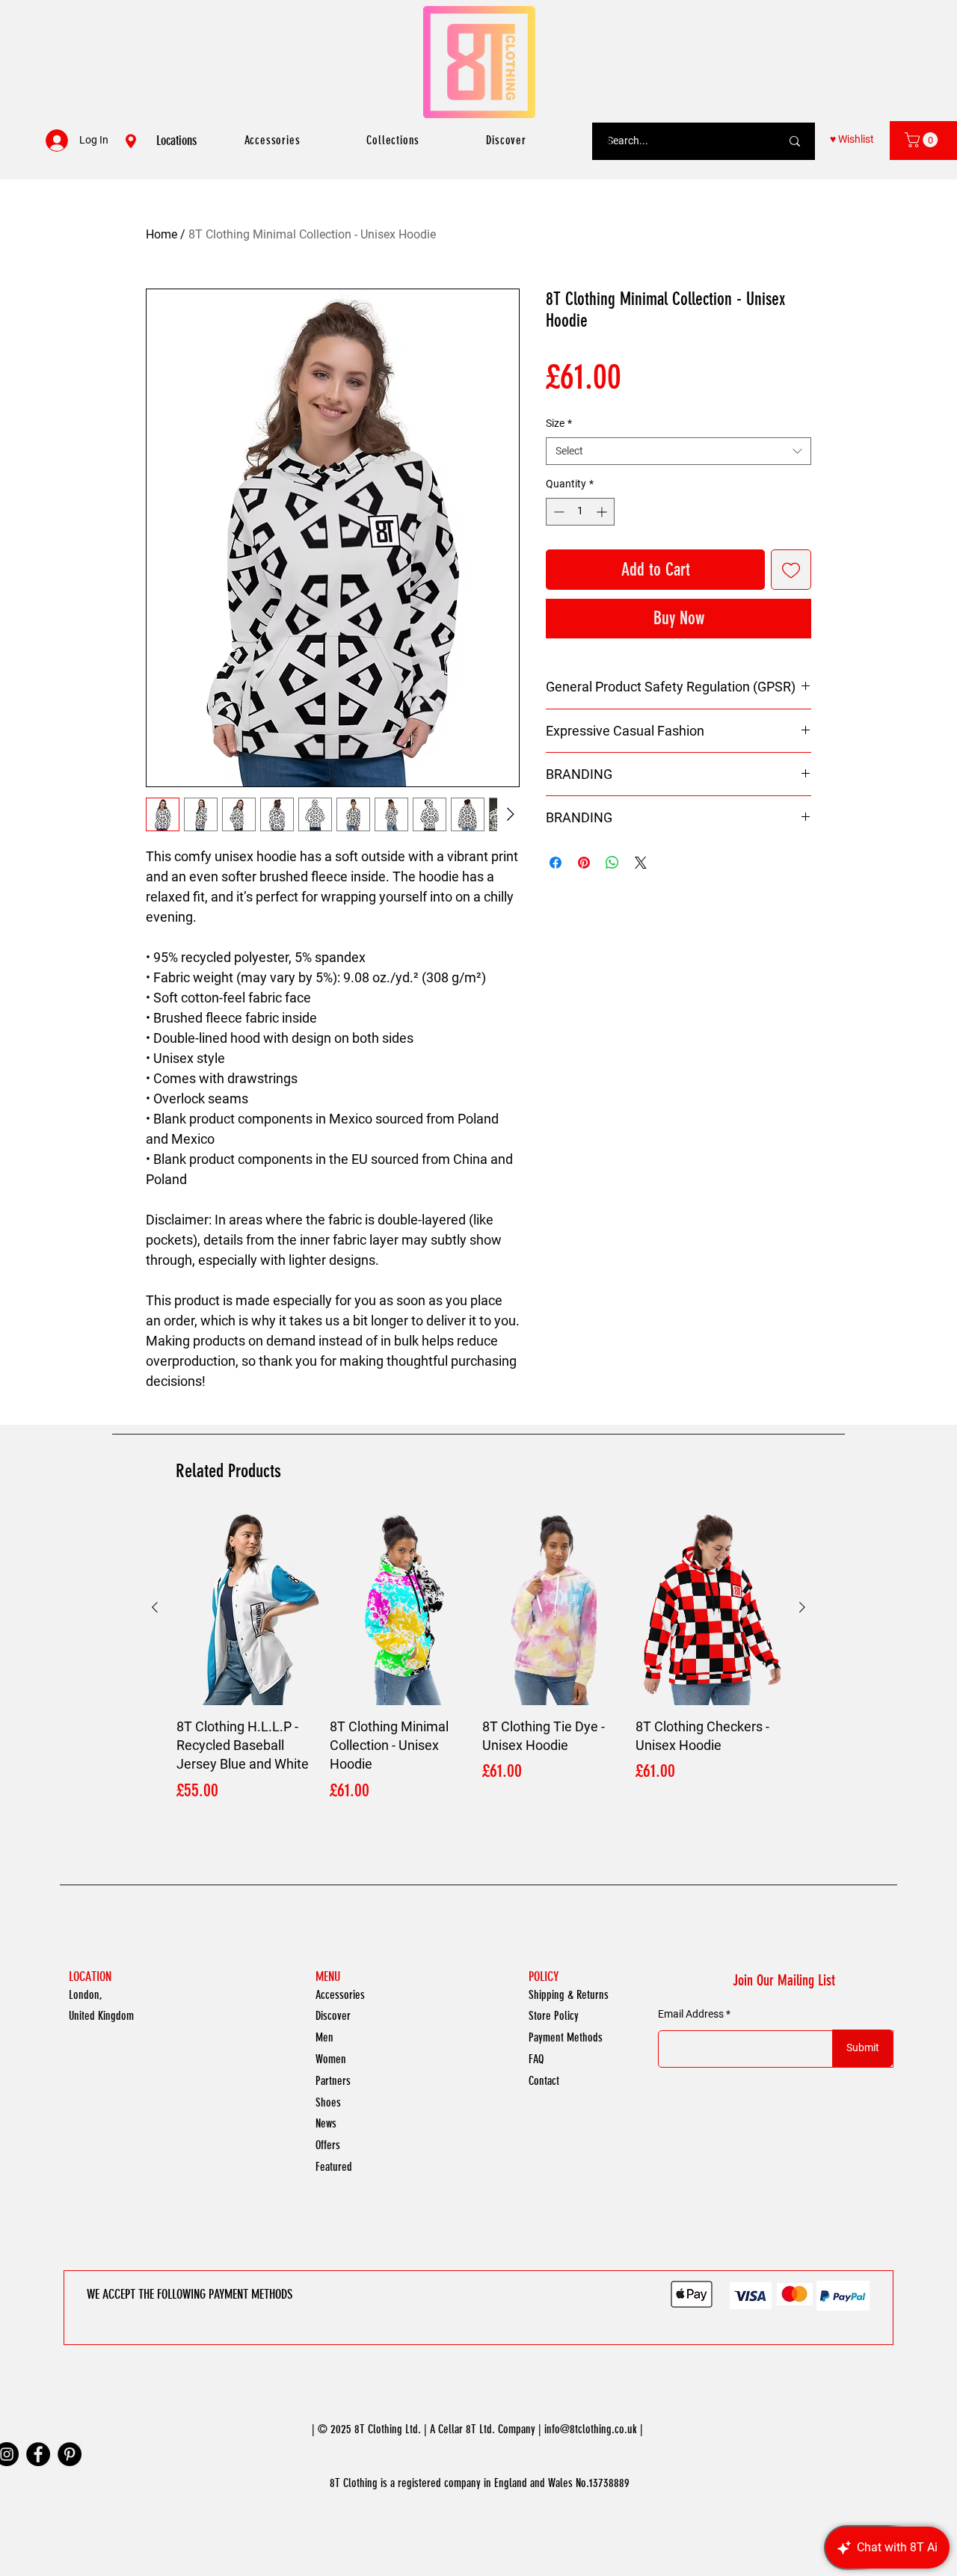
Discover (333, 2016)
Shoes (328, 2102)
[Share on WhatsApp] (612, 863)
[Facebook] (38, 2454)
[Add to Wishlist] (791, 570)
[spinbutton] (580, 512)
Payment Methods (566, 2037)
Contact (544, 2081)
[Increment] (603, 512)
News (326, 2123)
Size (559, 423)
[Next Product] (802, 1607)
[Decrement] (557, 512)
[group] (478, 1658)
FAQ (536, 2059)
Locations (176, 141)
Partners (333, 2081)
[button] (923, 140)
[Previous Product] (155, 1607)
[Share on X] (641, 863)
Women (331, 2059)
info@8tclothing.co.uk (591, 2429)
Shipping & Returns (569, 1995)
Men (324, 2037)
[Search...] (795, 141)
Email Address (691, 2014)
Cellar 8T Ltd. (467, 2429)
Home (161, 234)
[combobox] (678, 452)
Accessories (340, 1995)
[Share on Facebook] (556, 863)
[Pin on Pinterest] (584, 863)
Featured (334, 2167)
